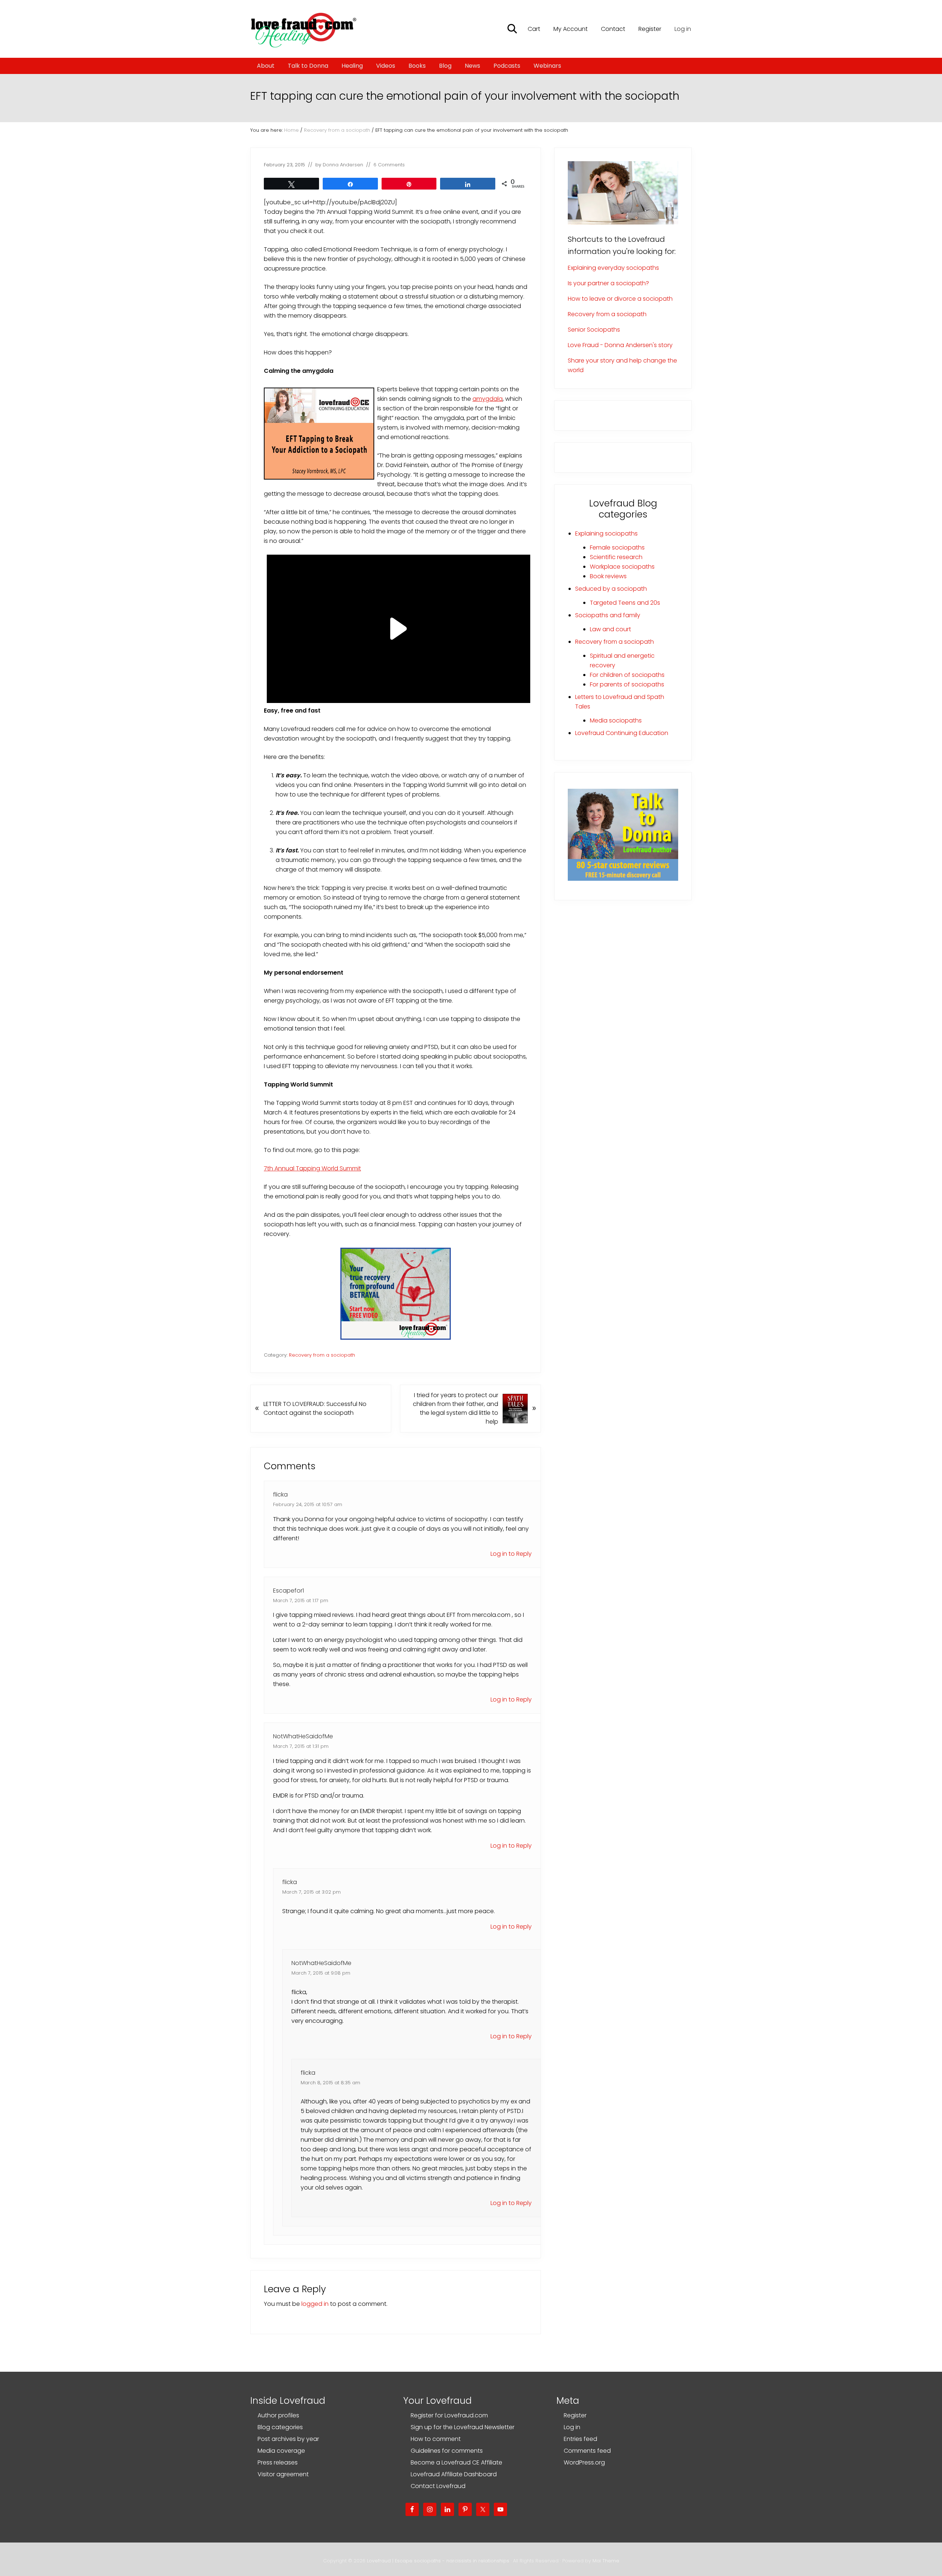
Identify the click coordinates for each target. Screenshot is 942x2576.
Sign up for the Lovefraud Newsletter (463, 2427)
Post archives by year (288, 2439)
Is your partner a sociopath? (608, 283)
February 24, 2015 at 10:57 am (308, 1504)
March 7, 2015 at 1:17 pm (301, 1600)
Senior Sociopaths (594, 330)
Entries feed (580, 2439)
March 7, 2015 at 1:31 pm (301, 1746)
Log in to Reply (511, 1554)
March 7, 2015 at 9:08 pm (321, 1973)
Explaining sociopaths (606, 533)
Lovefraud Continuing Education (622, 733)
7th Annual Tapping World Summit (312, 1168)
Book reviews (608, 576)
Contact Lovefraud (438, 2486)
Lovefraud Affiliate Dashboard (454, 2474)
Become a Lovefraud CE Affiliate (456, 2462)
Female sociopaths (617, 547)
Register (575, 2415)
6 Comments (389, 165)
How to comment (436, 2439)
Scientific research (616, 557)
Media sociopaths (616, 720)
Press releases (278, 2462)
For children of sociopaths (627, 675)
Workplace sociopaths (622, 567)
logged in (315, 2304)
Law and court (610, 629)
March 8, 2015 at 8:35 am (330, 2083)
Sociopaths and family (608, 615)
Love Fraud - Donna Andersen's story (620, 345)
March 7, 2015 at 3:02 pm (311, 1892)
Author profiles (278, 2415)
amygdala (488, 399)
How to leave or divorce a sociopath (620, 299)
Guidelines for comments (447, 2451)
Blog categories (280, 2427)
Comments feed (587, 2451)
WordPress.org (584, 2462)
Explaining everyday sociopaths (613, 268)
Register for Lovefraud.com (449, 2415)
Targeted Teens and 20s (625, 603)
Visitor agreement (283, 2474)
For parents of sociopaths (627, 684)
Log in (683, 29)
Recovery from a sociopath (322, 1355)
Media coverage (281, 2451)
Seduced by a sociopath (611, 589)
